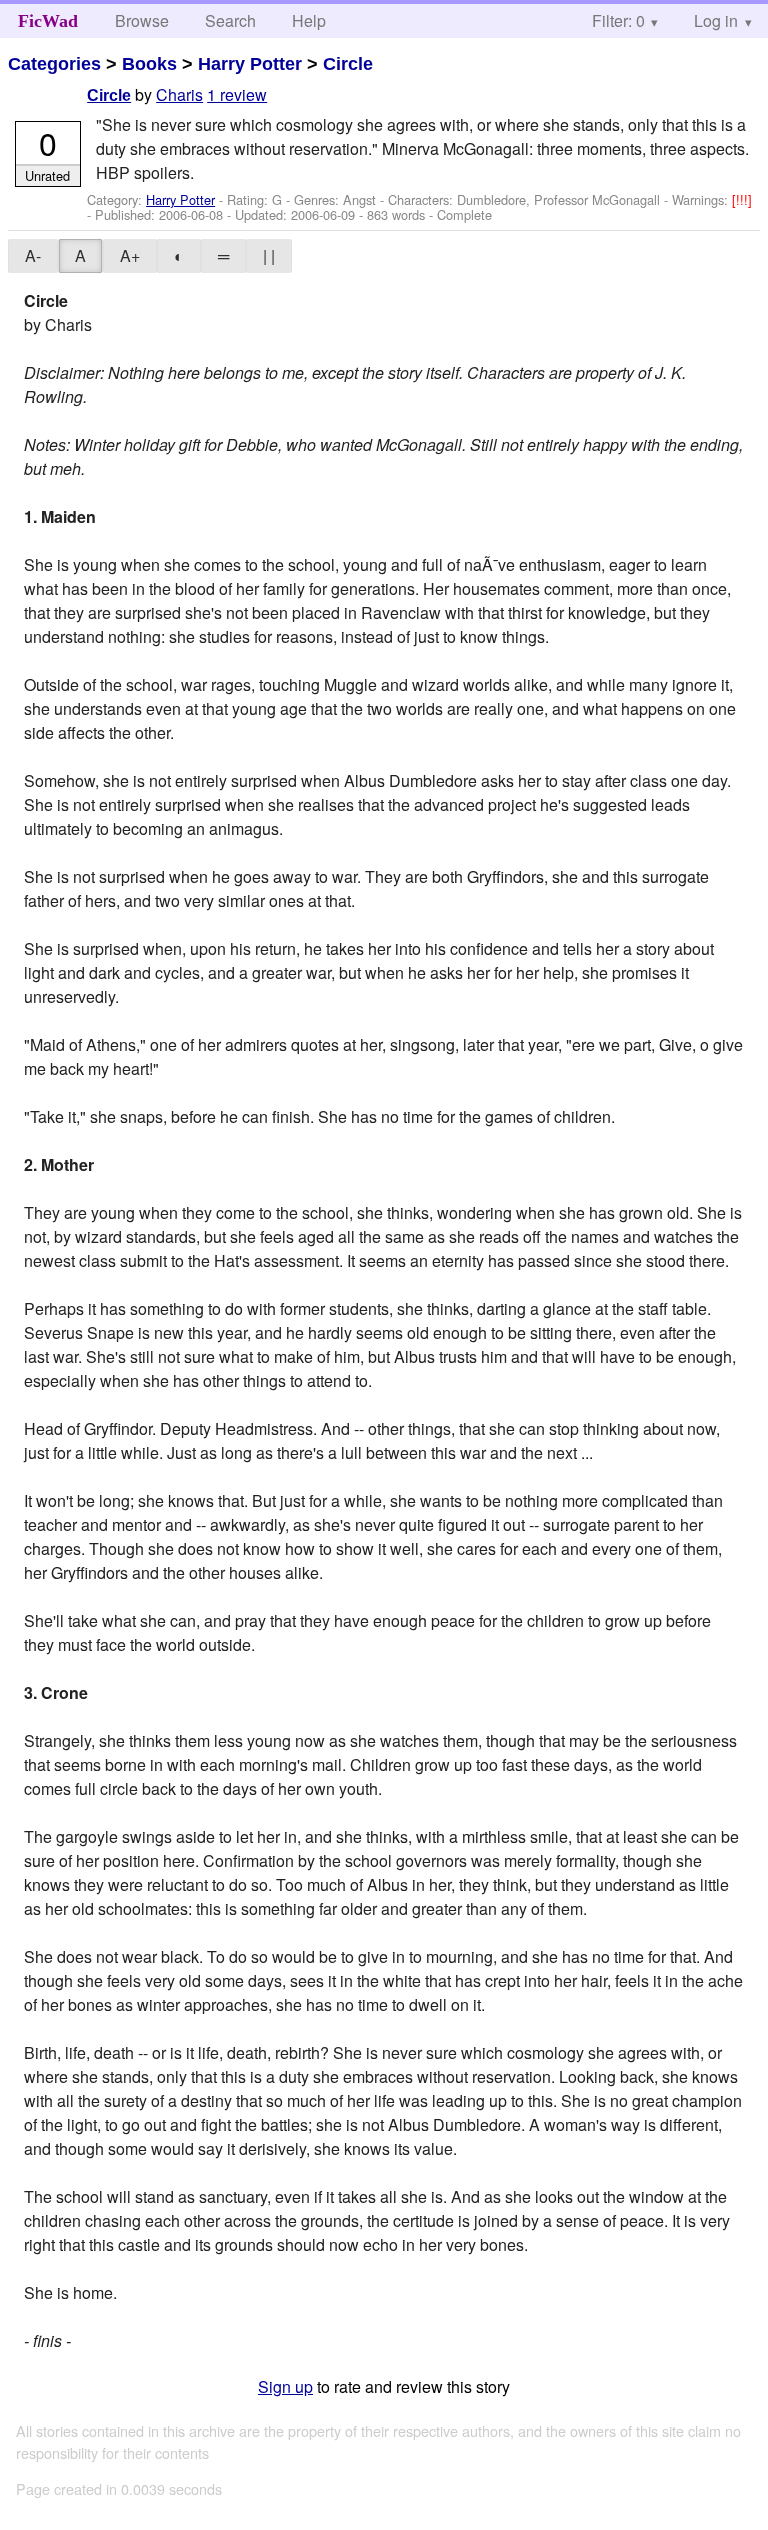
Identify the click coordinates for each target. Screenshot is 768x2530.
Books (149, 64)
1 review (237, 94)
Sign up (285, 2386)
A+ (130, 255)
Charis (179, 94)
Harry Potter (250, 64)
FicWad (48, 21)
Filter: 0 (618, 20)
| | (269, 255)
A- (33, 255)
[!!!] (742, 199)
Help (309, 20)
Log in (716, 20)
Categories (54, 64)
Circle (348, 64)
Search (230, 20)
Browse (142, 20)
